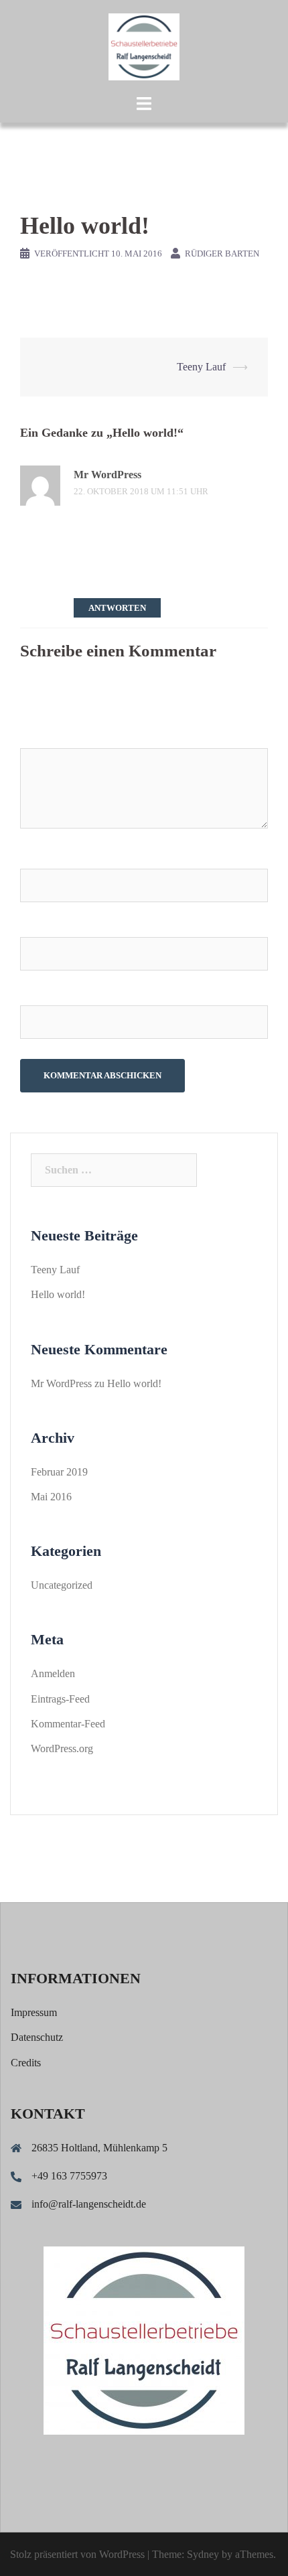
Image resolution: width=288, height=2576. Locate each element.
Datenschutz (37, 2037)
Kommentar (48, 735)
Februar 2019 (59, 1472)
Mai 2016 (51, 1497)
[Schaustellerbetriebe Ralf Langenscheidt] (144, 46)
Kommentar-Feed (68, 1724)
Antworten (117, 608)
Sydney (203, 2554)
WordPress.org (62, 1748)
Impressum (34, 2012)
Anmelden (53, 1673)
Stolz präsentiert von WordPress (77, 2554)
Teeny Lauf (201, 367)
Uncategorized (62, 1585)
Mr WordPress (107, 475)
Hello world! (58, 1294)
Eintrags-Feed (60, 1699)
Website (38, 993)
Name (38, 856)
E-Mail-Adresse (60, 925)
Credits (26, 2063)
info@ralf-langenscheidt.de (89, 2204)
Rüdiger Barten (222, 254)
